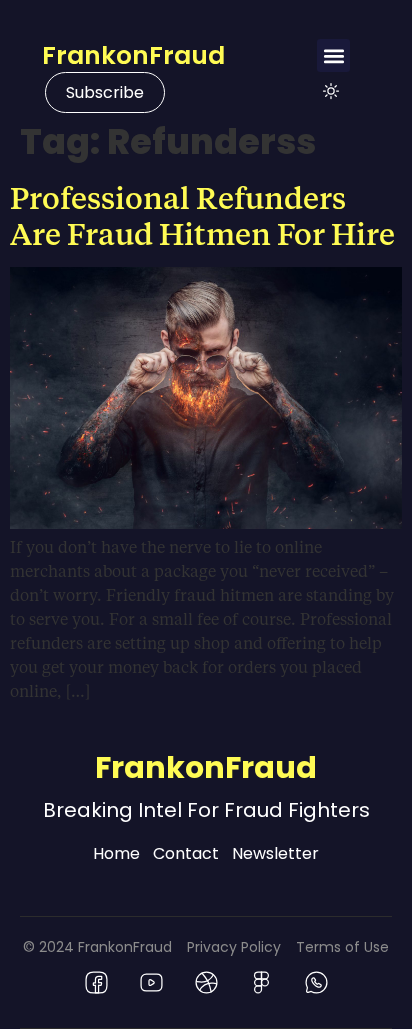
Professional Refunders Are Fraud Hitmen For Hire (202, 215)
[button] (333, 55)
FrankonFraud (133, 55)
